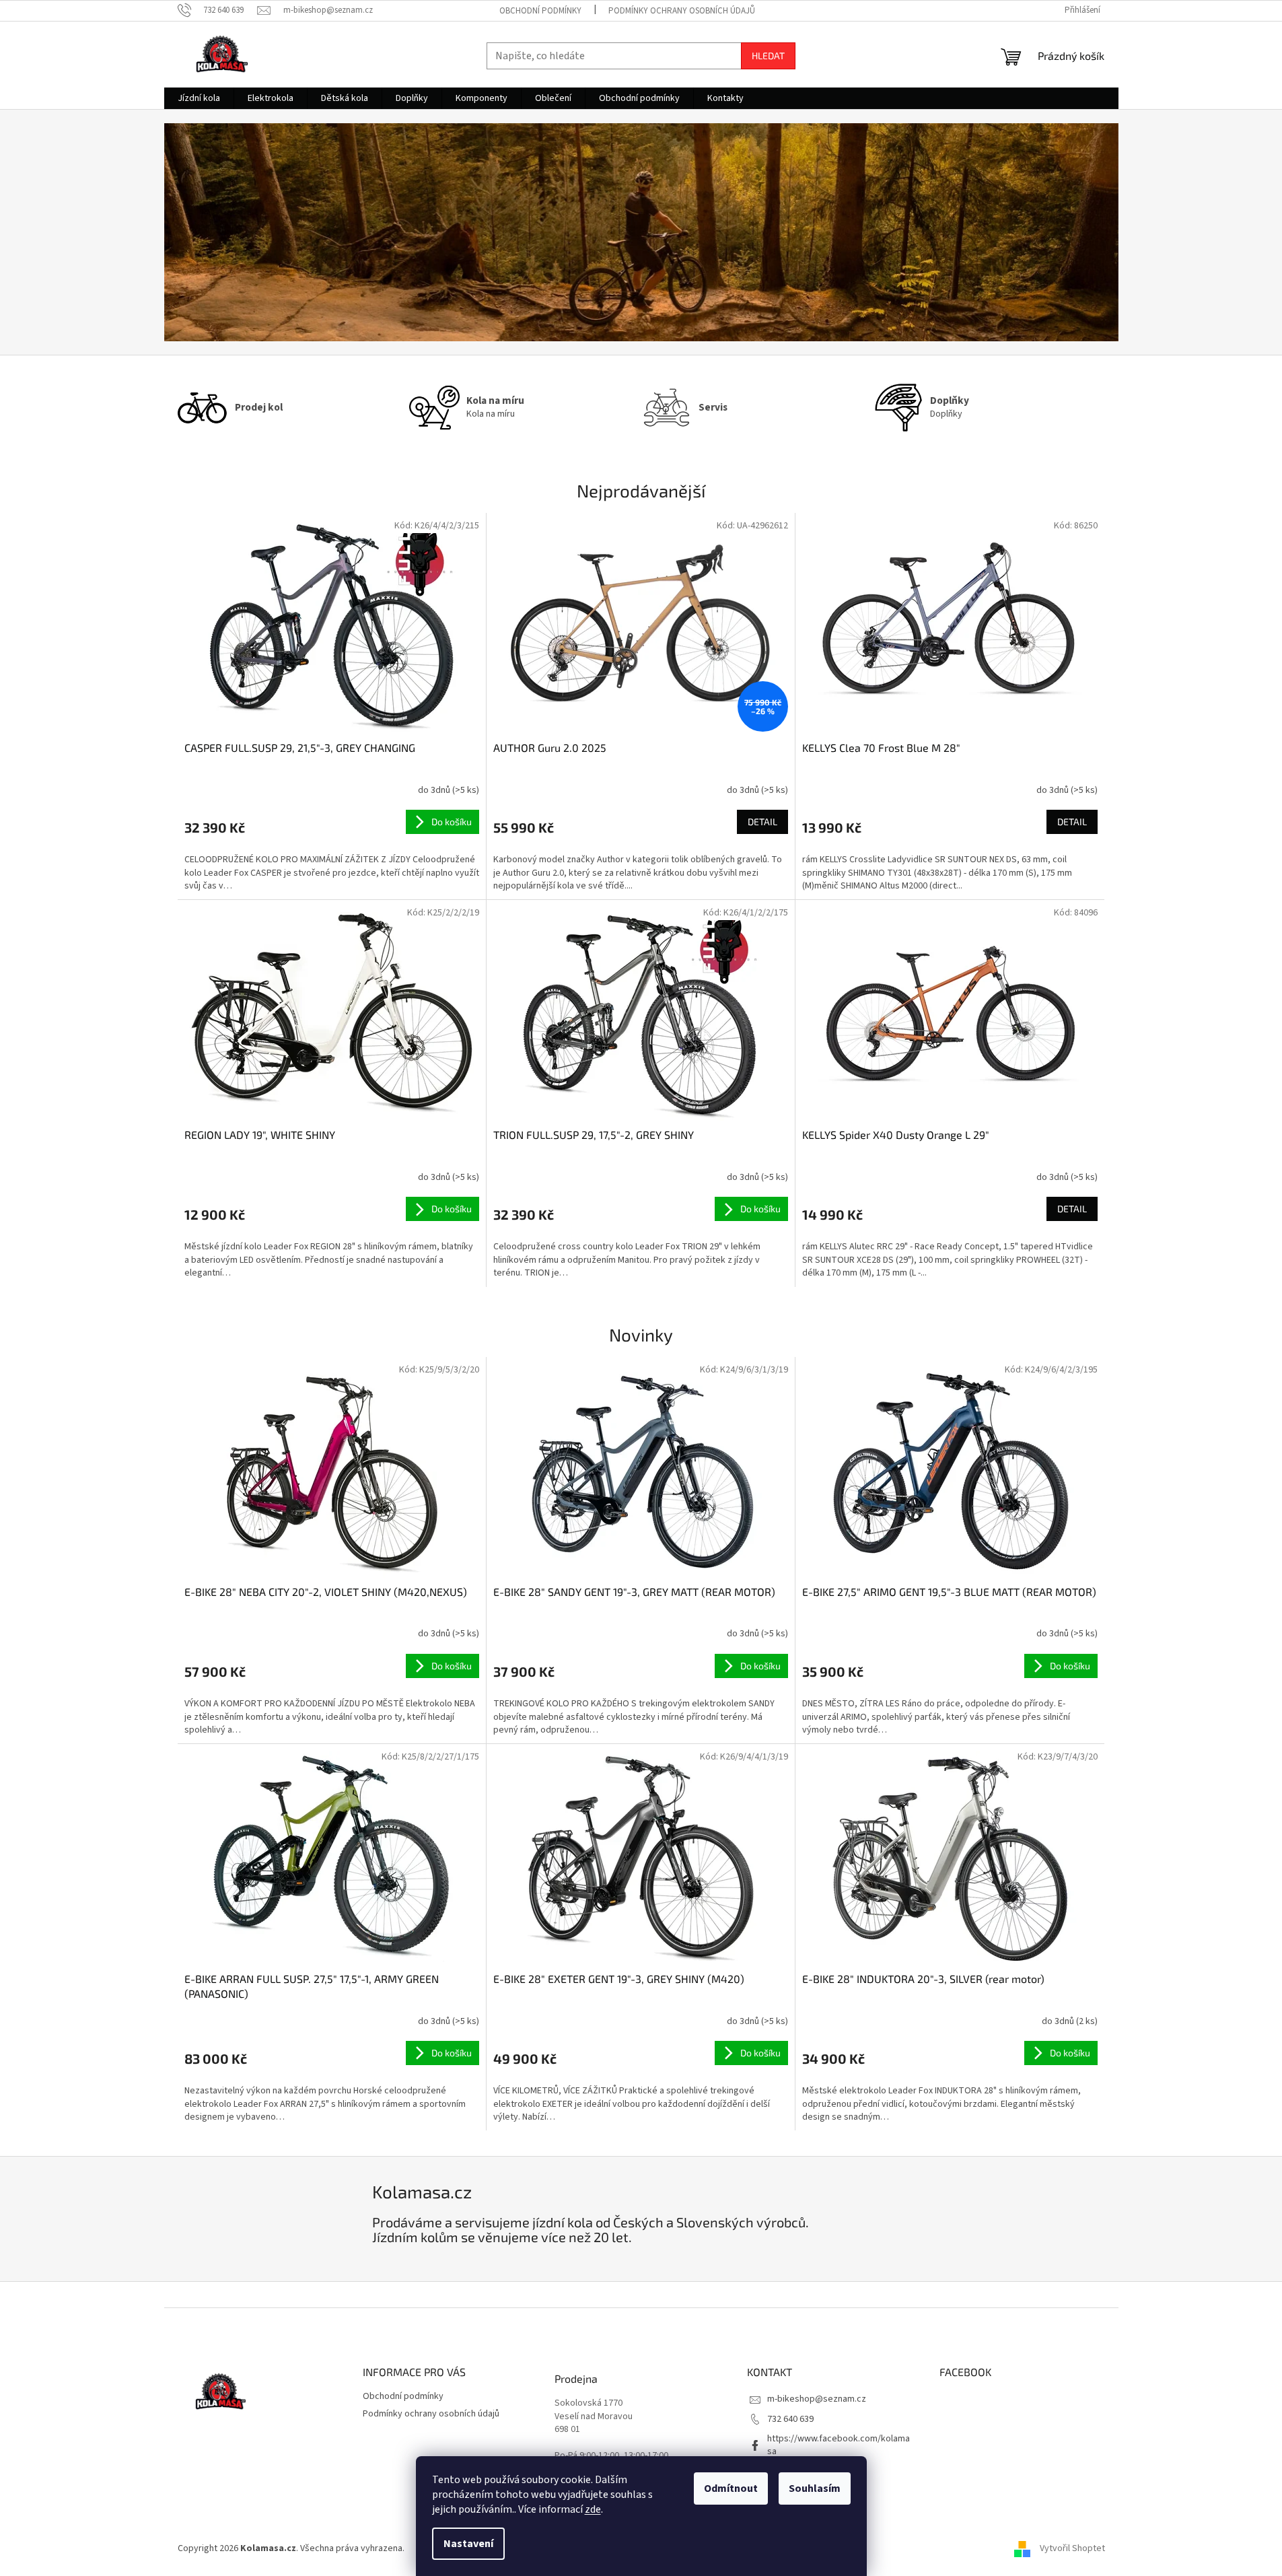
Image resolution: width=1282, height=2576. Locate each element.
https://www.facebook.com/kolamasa (839, 2445)
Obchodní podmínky (540, 11)
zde (593, 2509)
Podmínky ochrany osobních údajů (682, 11)
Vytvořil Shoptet (1072, 2548)
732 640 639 (790, 2419)
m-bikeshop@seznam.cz (817, 2399)
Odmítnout (731, 2488)
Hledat (768, 56)
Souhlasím (815, 2488)
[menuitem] (199, 98)
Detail (762, 822)
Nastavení (468, 2544)
